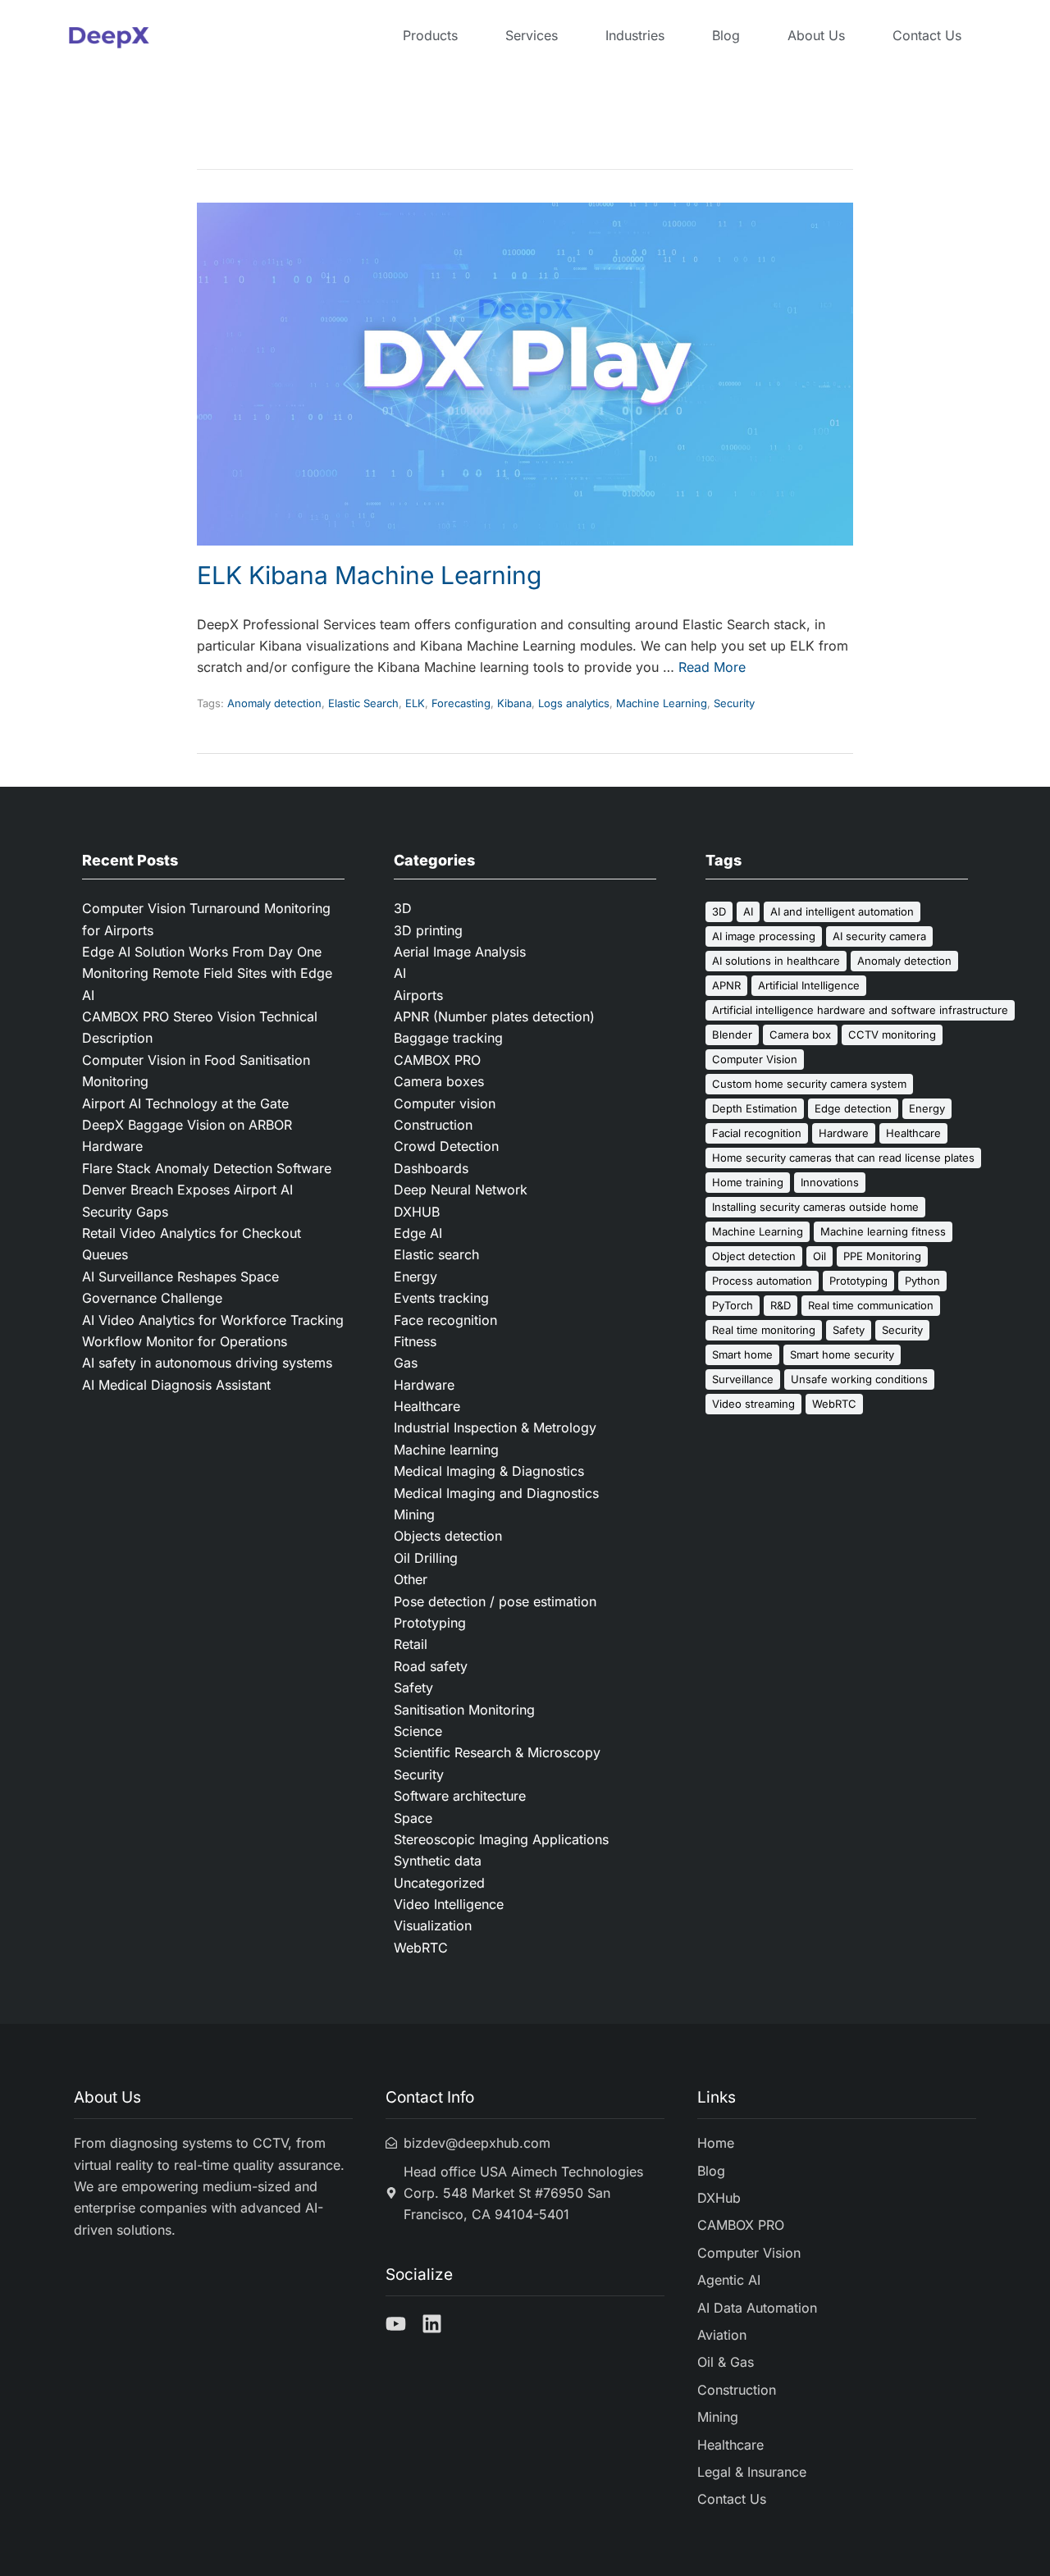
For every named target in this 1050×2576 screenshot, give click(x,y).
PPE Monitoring (882, 1256)
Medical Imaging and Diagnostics (496, 1493)
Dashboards (431, 1168)
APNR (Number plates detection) (494, 1016)
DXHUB (417, 1212)
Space (413, 1818)
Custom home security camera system (809, 1084)
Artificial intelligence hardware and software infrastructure (860, 1010)
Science (418, 1731)
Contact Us (927, 35)
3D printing (428, 930)
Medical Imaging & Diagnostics (489, 1471)
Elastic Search (363, 703)
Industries (635, 35)
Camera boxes (439, 1081)
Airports (418, 995)
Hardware (424, 1385)
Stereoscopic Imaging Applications (501, 1839)
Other (411, 1579)
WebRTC (421, 1948)
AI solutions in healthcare (776, 961)
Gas (406, 1363)
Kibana (514, 703)
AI (400, 973)
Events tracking (441, 1298)
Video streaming (753, 1404)
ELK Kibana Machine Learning (369, 575)
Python (922, 1281)
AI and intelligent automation (842, 911)
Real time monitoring (764, 1330)
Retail (411, 1644)
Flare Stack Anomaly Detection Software (207, 1168)
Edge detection (853, 1108)
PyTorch (733, 1305)
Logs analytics (574, 703)
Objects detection (448, 1536)
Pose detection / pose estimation (495, 1601)
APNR (726, 985)
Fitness (415, 1341)
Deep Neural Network (461, 1190)
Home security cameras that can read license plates (843, 1158)
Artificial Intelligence (809, 985)
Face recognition (445, 1320)
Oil (819, 1256)
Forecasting (461, 703)
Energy (415, 1277)
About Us (816, 35)
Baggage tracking (448, 1038)
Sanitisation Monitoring (464, 1710)
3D (403, 908)
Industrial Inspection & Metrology (495, 1427)
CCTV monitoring (892, 1035)
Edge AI (418, 1233)
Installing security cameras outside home (815, 1207)
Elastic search (436, 1254)
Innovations (830, 1182)
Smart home (742, 1354)
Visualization (433, 1925)
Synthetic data (438, 1861)
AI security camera (879, 936)
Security (734, 703)
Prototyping (430, 1623)
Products (430, 35)
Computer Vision (755, 1059)
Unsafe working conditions (859, 1379)
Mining (414, 1514)
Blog (726, 35)
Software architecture (460, 1796)
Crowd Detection (446, 1146)
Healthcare (427, 1406)
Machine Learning (662, 703)
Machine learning (446, 1450)
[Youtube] (396, 2324)
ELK (415, 703)
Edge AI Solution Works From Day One (202, 952)
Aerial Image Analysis (460, 952)
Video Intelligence (449, 1904)
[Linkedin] (432, 2324)
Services (532, 35)
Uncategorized (439, 1883)
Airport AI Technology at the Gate (187, 1103)
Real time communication (871, 1305)
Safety (413, 1688)
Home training (748, 1182)
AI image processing (764, 936)
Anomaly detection (274, 703)
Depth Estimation (755, 1108)
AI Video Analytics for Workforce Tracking (213, 1320)
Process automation (762, 1281)
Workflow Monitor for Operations (185, 1341)
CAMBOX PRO (437, 1060)
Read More (712, 667)
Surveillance (743, 1379)
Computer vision (445, 1103)
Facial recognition (757, 1133)
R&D (781, 1305)
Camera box (800, 1035)
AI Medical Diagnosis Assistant (176, 1385)
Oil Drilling (426, 1558)
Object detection (754, 1256)
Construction (433, 1125)
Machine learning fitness (883, 1231)
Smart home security (842, 1354)
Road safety (431, 1666)
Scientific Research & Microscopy (497, 1752)
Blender (732, 1035)
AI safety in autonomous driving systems (207, 1363)
